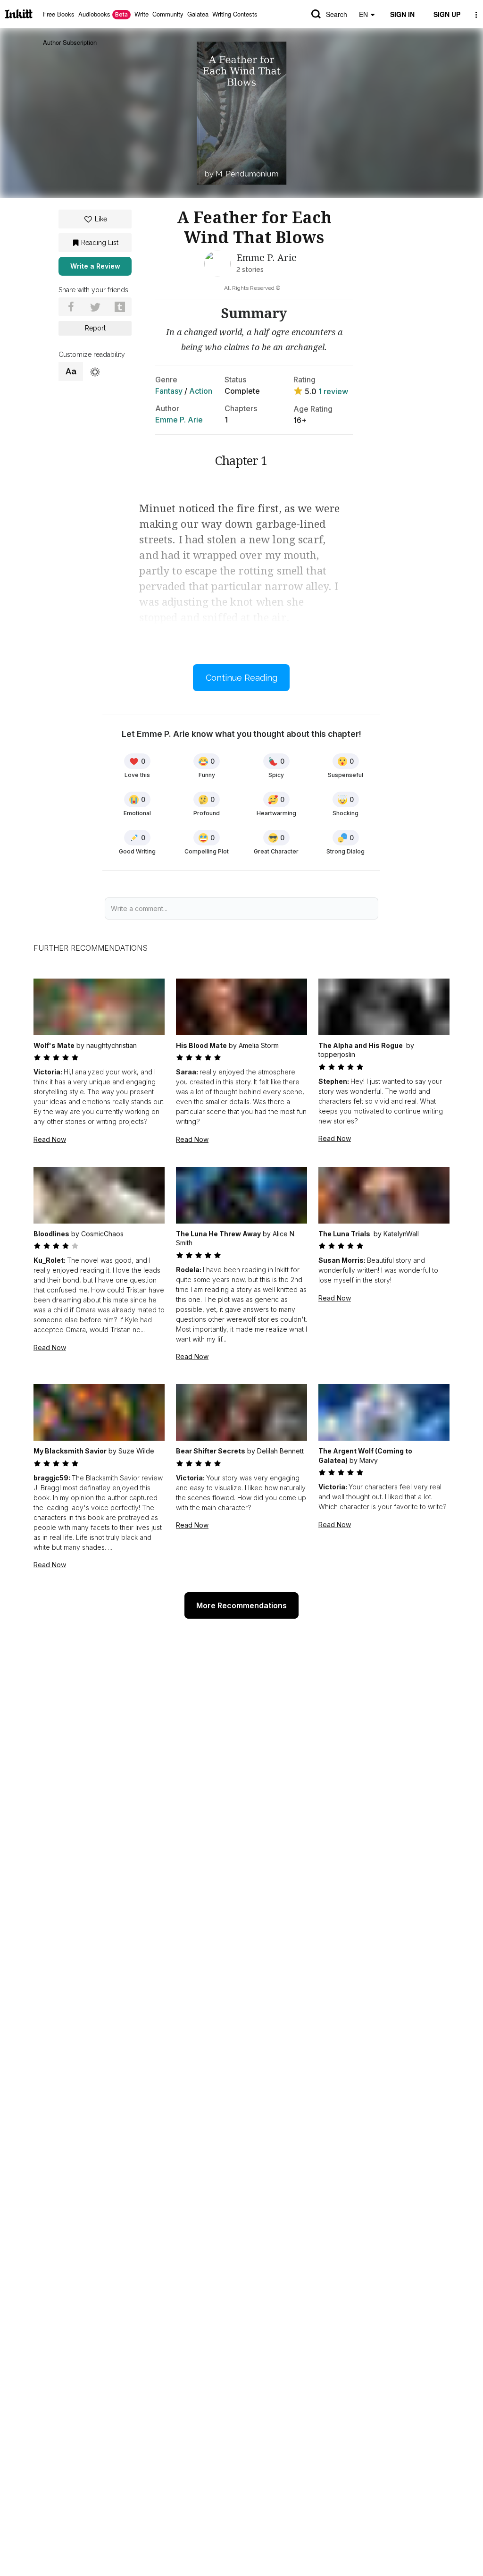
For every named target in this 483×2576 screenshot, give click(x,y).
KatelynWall (401, 1234)
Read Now (50, 1139)
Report (95, 328)
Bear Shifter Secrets (211, 1451)
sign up (447, 14)
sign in (402, 14)
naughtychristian (112, 1045)
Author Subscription (70, 42)
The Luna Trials (345, 1234)
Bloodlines (51, 1234)
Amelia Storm (259, 1045)
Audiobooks (103, 14)
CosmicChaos (102, 1234)
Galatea (198, 14)
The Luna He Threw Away (218, 1234)
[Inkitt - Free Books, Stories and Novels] (19, 14)
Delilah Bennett (280, 1451)
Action (201, 391)
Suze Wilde (136, 1451)
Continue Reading (241, 678)
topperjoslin (337, 1054)
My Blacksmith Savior (70, 1451)
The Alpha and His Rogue (361, 1045)
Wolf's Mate (54, 1045)
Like (101, 219)
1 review (333, 391)
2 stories (250, 270)
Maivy (369, 1460)
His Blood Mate (201, 1045)
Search (337, 14)
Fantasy (169, 391)
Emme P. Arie (179, 420)
